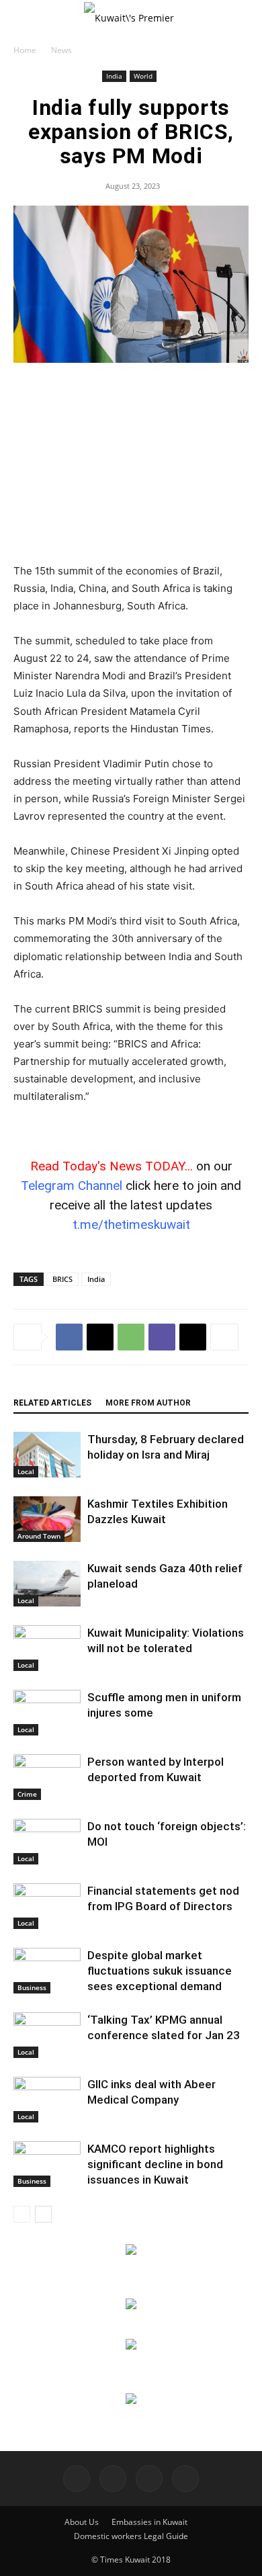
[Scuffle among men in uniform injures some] (47, 1713)
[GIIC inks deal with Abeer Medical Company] (47, 2100)
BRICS (62, 1279)
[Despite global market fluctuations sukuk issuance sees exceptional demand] (47, 1971)
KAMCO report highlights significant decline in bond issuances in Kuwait (155, 2164)
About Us (82, 2522)
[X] (100, 1337)
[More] (224, 1337)
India (114, 76)
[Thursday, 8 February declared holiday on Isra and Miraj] (47, 1455)
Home (25, 50)
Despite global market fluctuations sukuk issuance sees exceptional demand (160, 1971)
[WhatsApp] (131, 1337)
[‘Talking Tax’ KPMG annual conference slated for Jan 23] (47, 2035)
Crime (27, 1794)
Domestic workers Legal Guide (131, 2536)
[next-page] (43, 2214)
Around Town (39, 1536)
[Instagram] (113, 2479)
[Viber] (162, 1337)
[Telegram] (149, 2479)
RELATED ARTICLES (52, 1403)
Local (26, 1471)
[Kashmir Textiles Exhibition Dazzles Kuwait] (47, 1519)
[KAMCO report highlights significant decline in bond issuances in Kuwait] (47, 2164)
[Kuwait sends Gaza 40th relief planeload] (47, 1584)
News (61, 50)
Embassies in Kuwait (149, 2522)
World (143, 76)
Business (32, 1987)
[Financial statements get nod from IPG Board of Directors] (47, 1906)
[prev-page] (22, 2214)
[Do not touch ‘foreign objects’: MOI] (47, 1842)
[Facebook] (69, 1337)
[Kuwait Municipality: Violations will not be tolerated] (47, 1648)
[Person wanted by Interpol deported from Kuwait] (47, 1777)
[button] (23, 18)
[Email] (193, 1337)
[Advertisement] (131, 464)
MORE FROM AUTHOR (148, 1403)
